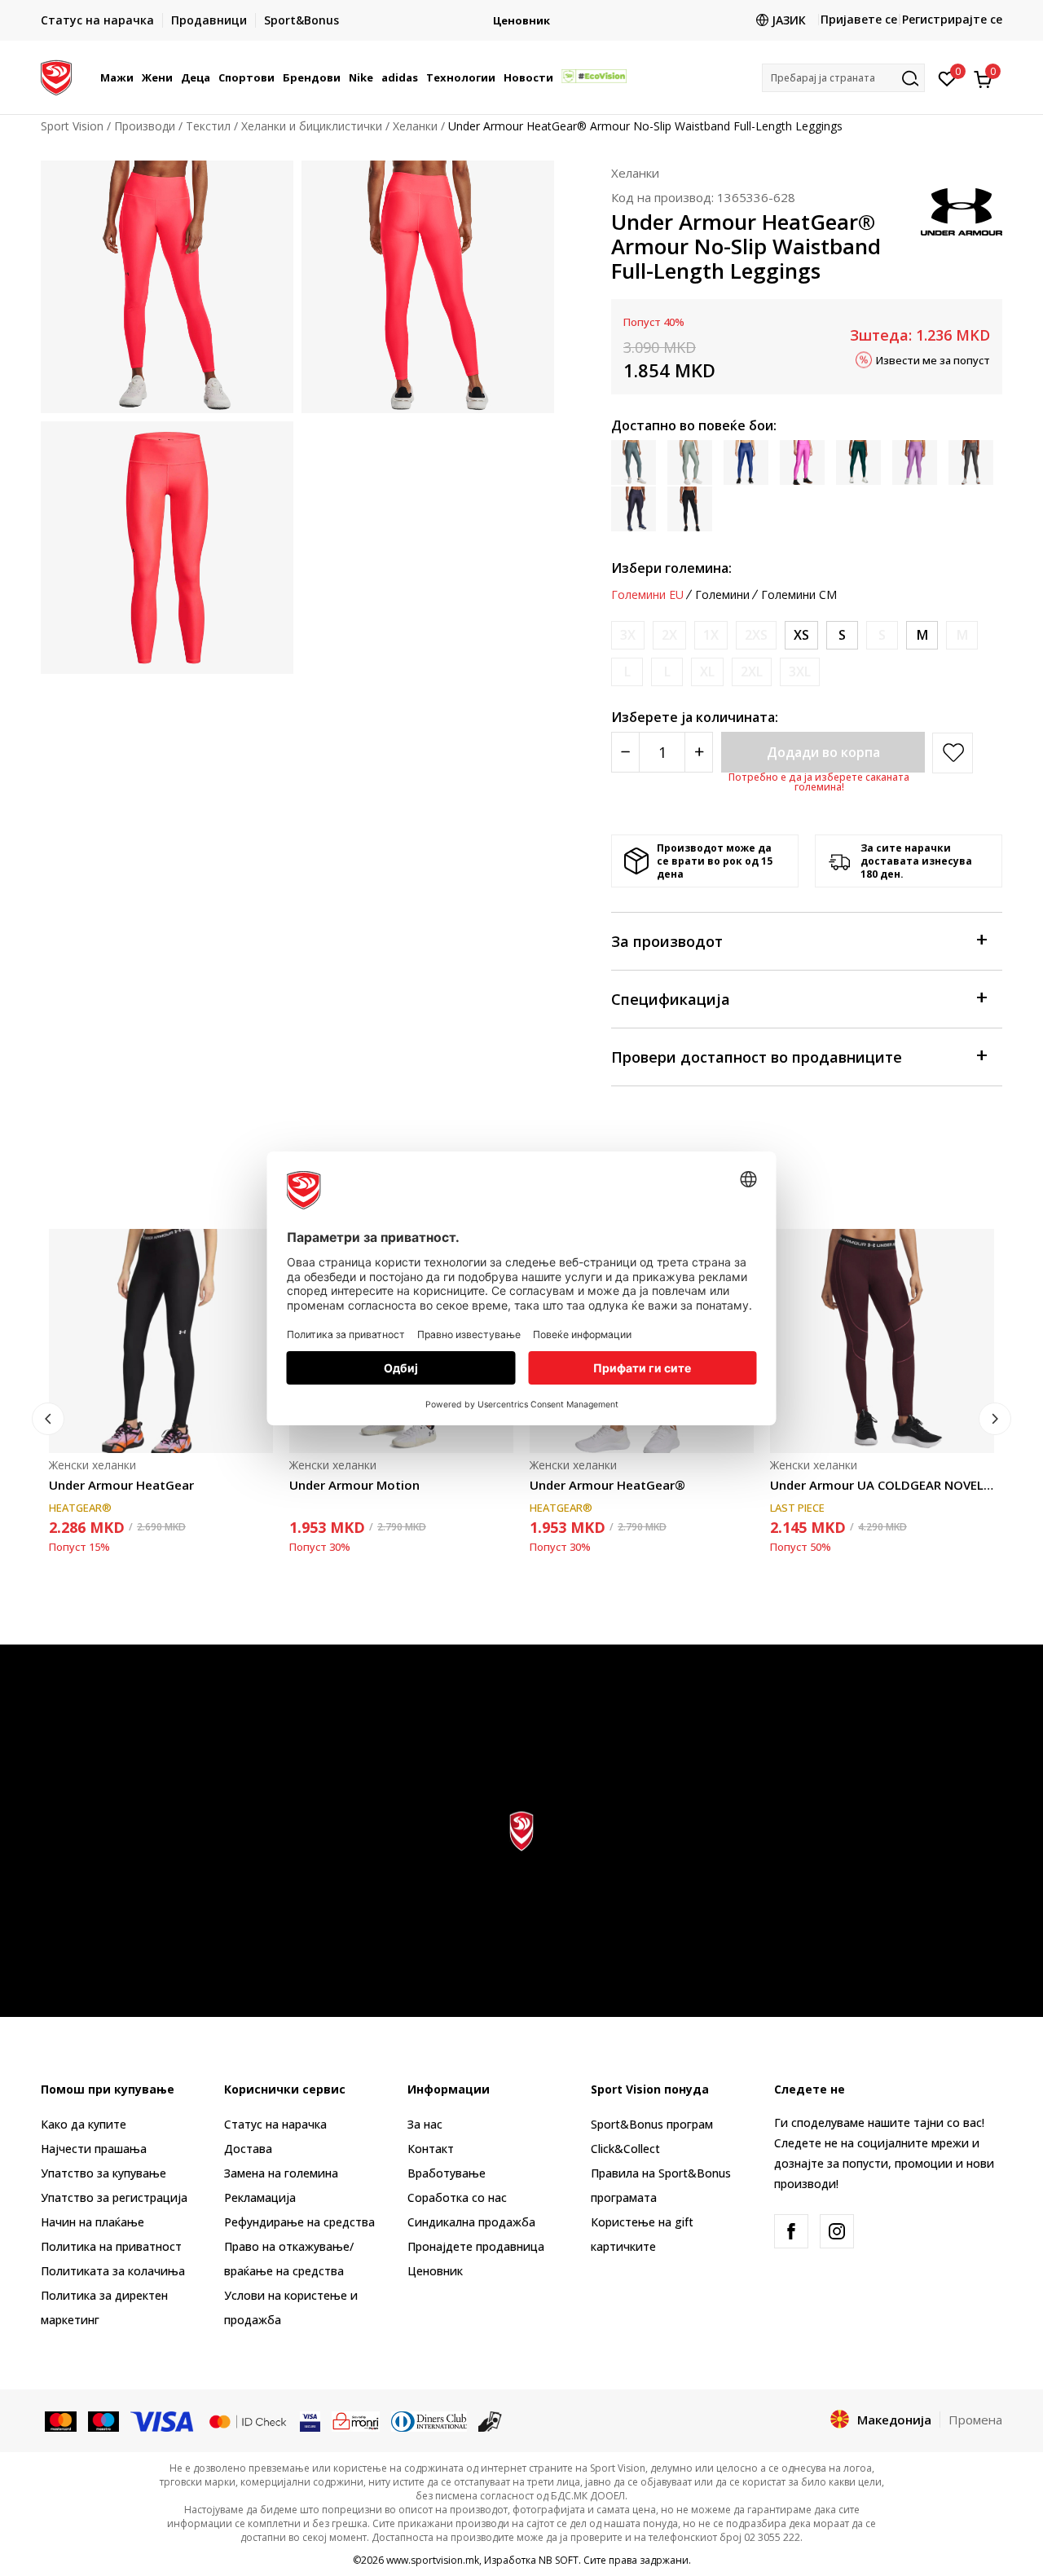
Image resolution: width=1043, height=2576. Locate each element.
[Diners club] (429, 2420)
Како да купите (84, 2124)
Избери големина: (671, 568)
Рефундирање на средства (299, 2222)
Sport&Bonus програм (652, 2124)
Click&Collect (625, 2149)
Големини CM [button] (799, 595)
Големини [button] (722, 595)
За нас (425, 2124)
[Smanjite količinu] (625, 752)
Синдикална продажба (471, 2222)
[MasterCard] (61, 2420)
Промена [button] (975, 2420)
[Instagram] (837, 2231)
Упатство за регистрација (114, 2197)
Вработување (447, 2173)
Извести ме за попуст (933, 359)
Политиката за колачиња (113, 2271)
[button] (136, 77)
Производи (145, 126)
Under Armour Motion (354, 1485)
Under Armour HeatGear (121, 1485)
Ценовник (521, 21)
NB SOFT (559, 2560)
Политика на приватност (111, 2246)
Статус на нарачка (275, 2124)
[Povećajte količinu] (699, 752)
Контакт (431, 2149)
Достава (248, 2149)
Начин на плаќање (92, 2222)
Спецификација (671, 999)
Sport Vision (72, 126)
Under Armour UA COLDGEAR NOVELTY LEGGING (882, 1485)
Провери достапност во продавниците (757, 1057)
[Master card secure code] (248, 2420)
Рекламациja (260, 2197)
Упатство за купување (103, 2173)
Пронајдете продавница (476, 2246)
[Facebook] (791, 2231)
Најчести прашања (94, 2149)
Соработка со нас (457, 2197)
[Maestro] (104, 2420)
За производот (667, 941)
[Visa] (163, 2420)
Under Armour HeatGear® (607, 1485)
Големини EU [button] (647, 595)
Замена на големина (281, 2173)
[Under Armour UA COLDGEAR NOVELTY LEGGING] (882, 1341)
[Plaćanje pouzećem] (490, 2420)
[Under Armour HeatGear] (161, 1341)
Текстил (208, 126)
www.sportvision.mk (433, 2560)
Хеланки (415, 126)
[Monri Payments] (356, 2420)
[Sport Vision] (56, 76)
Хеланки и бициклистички (312, 126)
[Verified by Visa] (310, 2420)
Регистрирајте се (952, 19)
